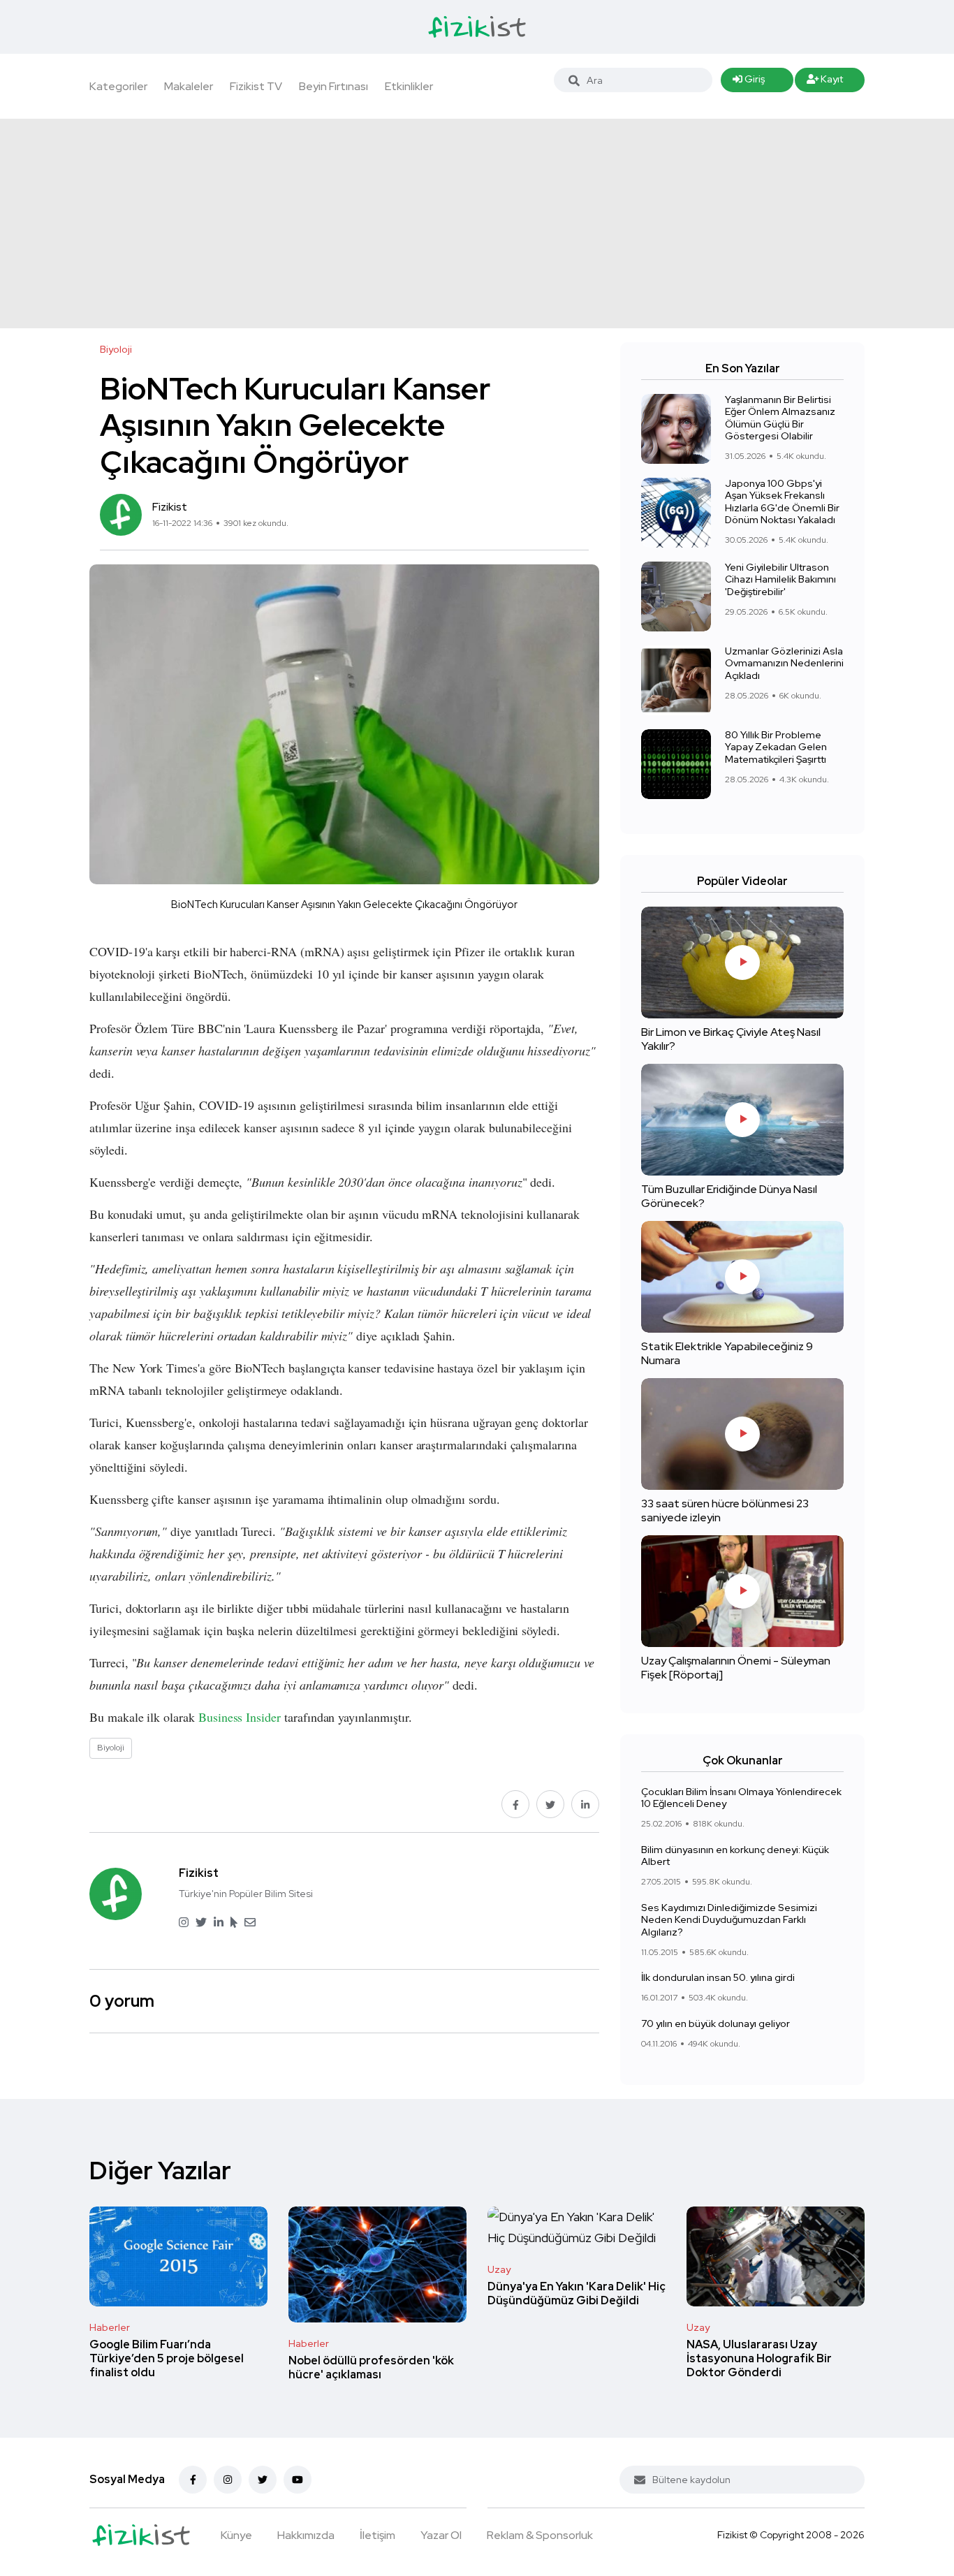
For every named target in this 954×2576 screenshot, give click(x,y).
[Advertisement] (477, 224)
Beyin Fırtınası (333, 86)
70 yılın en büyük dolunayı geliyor (715, 2024)
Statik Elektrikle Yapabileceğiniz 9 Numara (727, 1353)
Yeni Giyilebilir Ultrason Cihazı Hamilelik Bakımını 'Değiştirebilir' (780, 579)
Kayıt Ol (825, 82)
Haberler (110, 2327)
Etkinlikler (409, 86)
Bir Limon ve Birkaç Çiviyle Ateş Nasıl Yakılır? (731, 1039)
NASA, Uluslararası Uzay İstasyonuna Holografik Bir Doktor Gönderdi (759, 2358)
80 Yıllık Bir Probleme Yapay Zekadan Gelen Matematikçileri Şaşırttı (776, 747)
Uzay (499, 2269)
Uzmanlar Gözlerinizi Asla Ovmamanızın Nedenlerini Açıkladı (784, 663)
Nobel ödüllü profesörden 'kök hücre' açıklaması (371, 2368)
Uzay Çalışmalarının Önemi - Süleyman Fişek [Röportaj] (736, 1668)
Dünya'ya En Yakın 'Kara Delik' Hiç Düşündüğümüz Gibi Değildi (577, 2293)
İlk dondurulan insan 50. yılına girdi (718, 1978)
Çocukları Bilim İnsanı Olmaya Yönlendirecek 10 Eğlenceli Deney (741, 1798)
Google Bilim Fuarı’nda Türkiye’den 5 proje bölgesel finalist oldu (167, 2358)
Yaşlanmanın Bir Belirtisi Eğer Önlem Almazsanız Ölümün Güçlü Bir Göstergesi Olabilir (780, 418)
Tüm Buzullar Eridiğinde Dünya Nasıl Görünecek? (729, 1196)
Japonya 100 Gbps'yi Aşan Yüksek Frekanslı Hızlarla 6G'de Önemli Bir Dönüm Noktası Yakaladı (782, 502)
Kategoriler (118, 86)
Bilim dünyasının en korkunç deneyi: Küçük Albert (735, 1856)
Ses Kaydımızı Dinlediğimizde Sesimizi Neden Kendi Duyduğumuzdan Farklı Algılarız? (729, 1920)
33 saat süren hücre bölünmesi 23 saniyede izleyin (725, 1510)
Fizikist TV (256, 86)
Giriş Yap (749, 82)
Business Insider (240, 1717)
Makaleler (189, 86)
